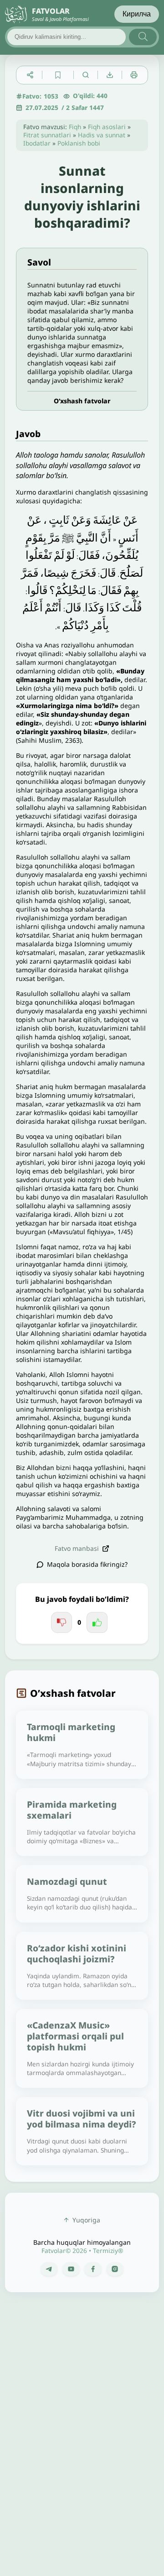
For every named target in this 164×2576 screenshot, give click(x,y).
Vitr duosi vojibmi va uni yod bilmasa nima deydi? (81, 2119)
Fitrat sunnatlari (47, 135)
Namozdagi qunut (67, 1881)
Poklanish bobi (79, 143)
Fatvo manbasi (77, 1548)
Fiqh (75, 127)
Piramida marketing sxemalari (72, 1810)
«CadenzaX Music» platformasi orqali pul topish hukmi (75, 2036)
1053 (51, 96)
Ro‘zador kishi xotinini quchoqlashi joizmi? (77, 1953)
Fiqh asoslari (107, 127)
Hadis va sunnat (102, 135)
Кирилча (137, 14)
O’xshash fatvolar (82, 401)
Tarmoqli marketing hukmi (71, 1732)
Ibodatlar (37, 143)
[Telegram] (49, 2269)
